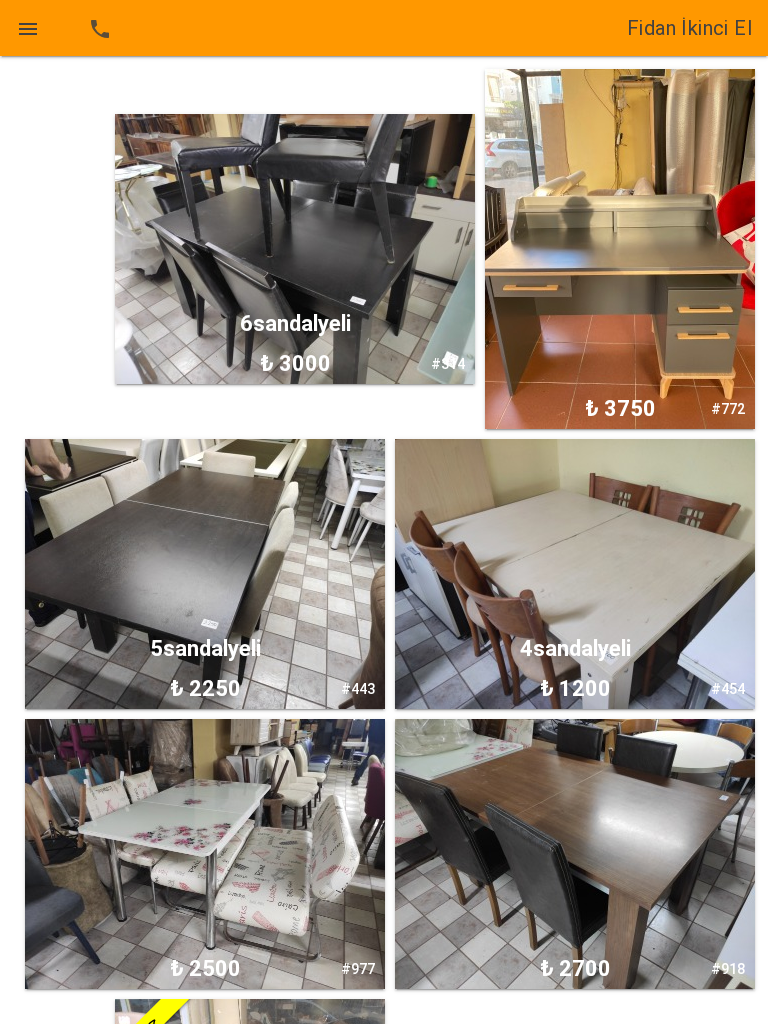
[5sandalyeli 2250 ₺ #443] (205, 573)
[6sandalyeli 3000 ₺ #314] (295, 248)
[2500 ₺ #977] (205, 853)
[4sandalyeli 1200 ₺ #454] (575, 573)
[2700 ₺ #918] (575, 853)
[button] (28, 28)
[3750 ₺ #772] (620, 248)
